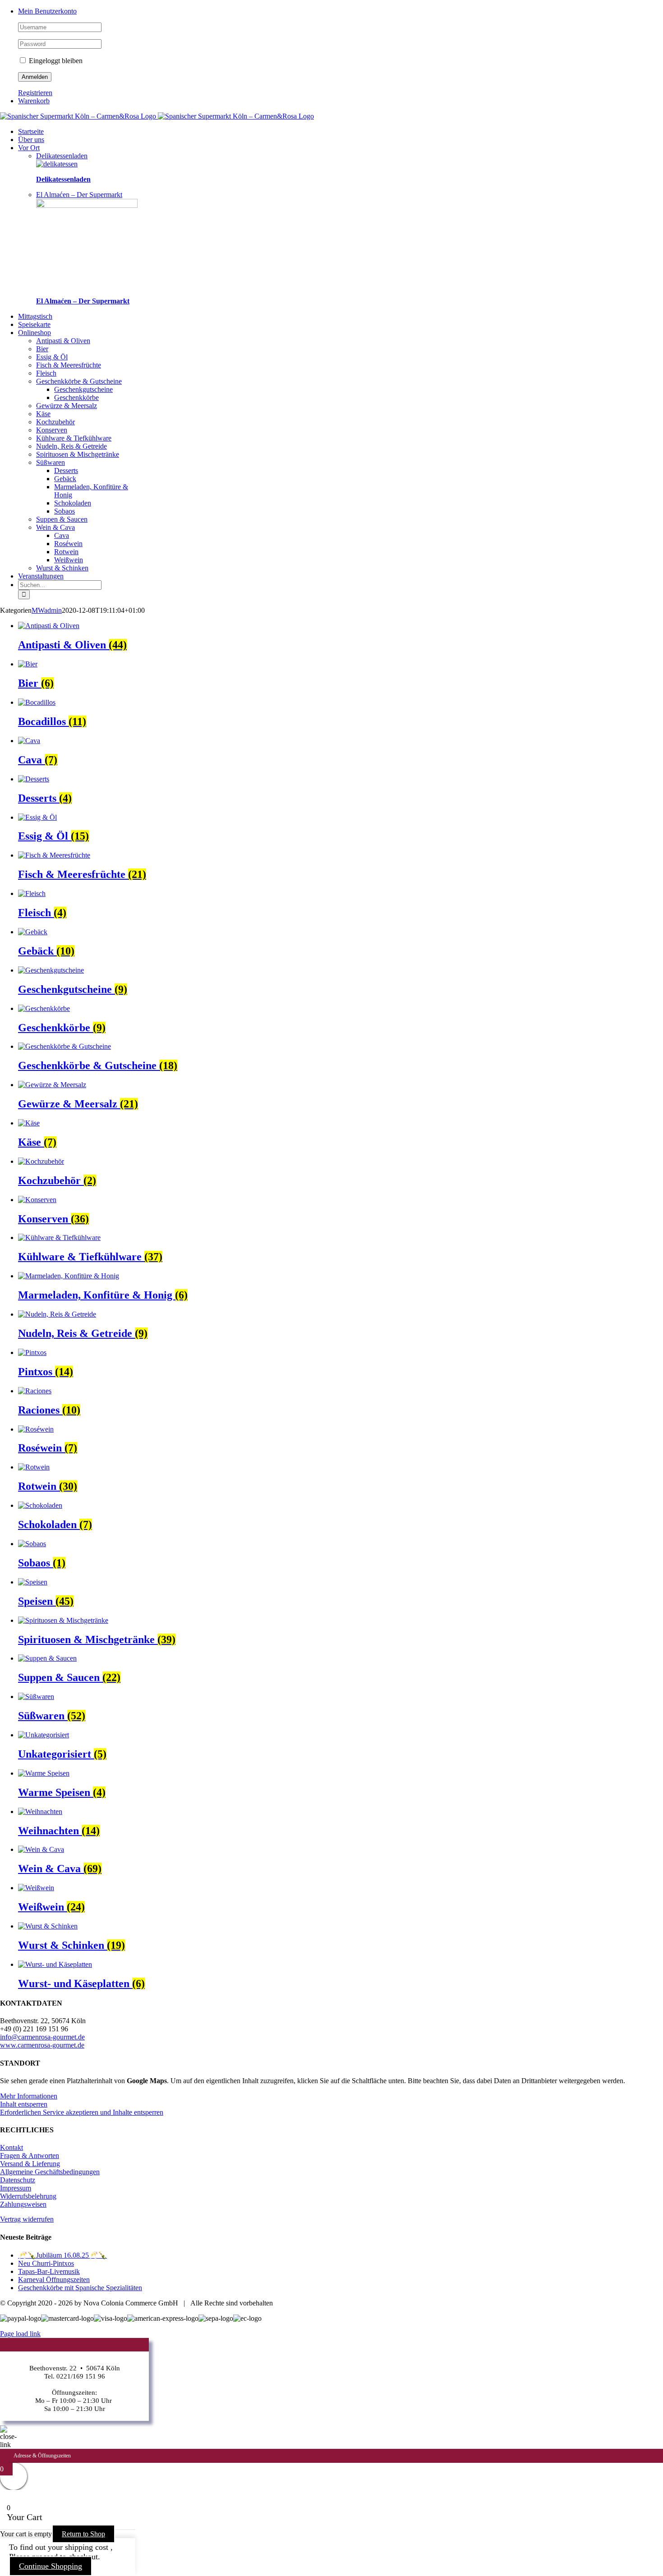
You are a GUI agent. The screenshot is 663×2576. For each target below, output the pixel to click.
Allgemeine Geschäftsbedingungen (50, 2172)
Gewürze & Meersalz (67, 406)
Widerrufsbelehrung (28, 2196)
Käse (43, 414)
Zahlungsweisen (23, 2204)
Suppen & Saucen (62, 519)
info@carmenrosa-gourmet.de (42, 2037)
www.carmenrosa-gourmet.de (42, 2045)
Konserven (52, 430)
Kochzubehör (55, 422)
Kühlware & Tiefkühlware (74, 438)
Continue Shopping (51, 2566)
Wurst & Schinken (62, 568)
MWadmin (47, 610)
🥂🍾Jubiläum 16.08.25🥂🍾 (62, 2255)
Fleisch (46, 373)
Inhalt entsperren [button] (24, 2104)
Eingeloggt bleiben (55, 61)
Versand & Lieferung (30, 2164)
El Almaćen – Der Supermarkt (83, 301)
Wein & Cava (55, 527)
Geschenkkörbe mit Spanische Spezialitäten (80, 2288)
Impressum (16, 2188)
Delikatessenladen (63, 179)
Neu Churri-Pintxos (46, 2263)
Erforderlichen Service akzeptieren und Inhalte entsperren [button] (82, 2112)
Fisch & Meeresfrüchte (69, 365)
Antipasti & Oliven (63, 341)
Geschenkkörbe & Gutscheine (79, 381)
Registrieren (35, 93)
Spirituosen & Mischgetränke (78, 454)
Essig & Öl (52, 357)
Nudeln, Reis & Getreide (71, 446)
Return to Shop (83, 2534)
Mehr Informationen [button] (29, 2096)
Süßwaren (51, 462)
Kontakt (12, 2147)
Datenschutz (18, 2180)
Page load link (20, 2334)
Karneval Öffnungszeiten (54, 2280)
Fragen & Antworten (30, 2156)
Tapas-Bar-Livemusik (49, 2271)
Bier (42, 349)
